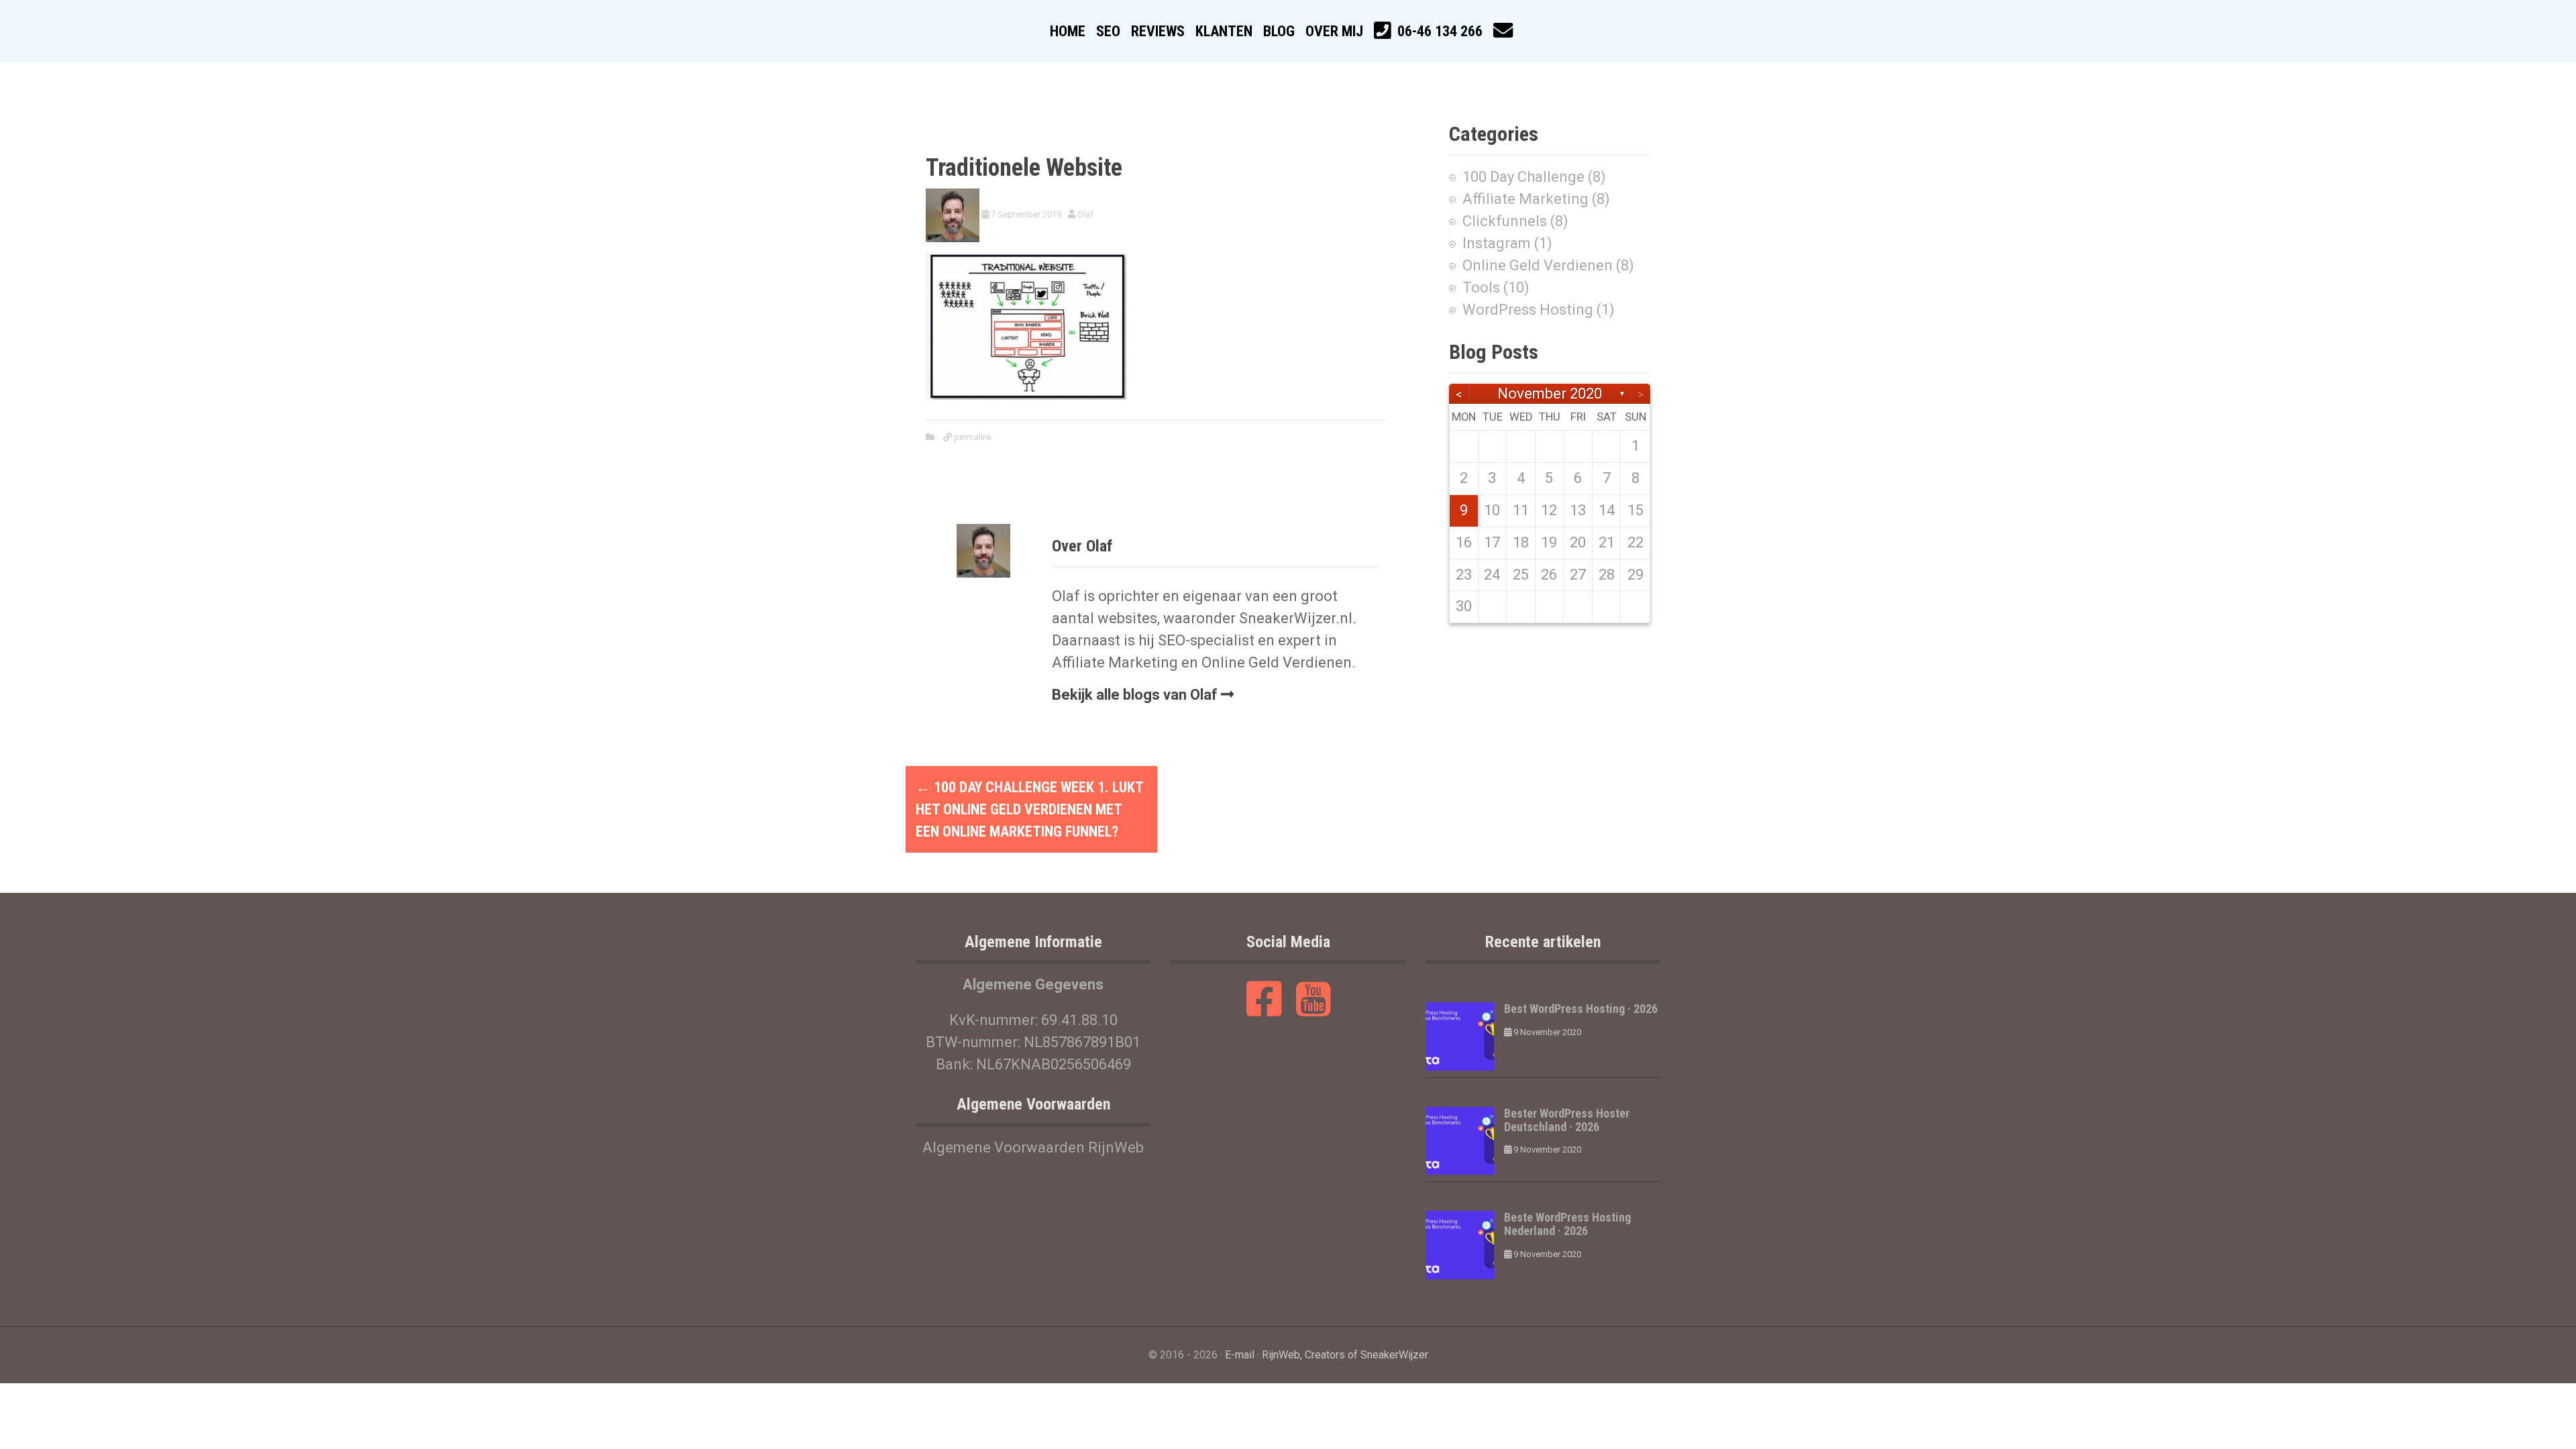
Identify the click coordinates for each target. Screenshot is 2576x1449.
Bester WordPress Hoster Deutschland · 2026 (1567, 1120)
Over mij (1334, 31)
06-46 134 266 (1440, 31)
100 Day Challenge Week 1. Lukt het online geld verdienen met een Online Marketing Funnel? (1029, 809)
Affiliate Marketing (1525, 199)
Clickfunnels (1505, 221)
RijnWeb (1281, 1355)
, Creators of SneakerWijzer (1364, 1355)
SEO (1108, 31)
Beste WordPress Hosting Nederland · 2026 (1567, 1224)
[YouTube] (1313, 1009)
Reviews (1158, 31)
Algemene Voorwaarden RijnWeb (1033, 1147)
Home (1068, 31)
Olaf (1085, 214)
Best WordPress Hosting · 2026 (1581, 1009)
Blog (1279, 31)
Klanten (1224, 31)
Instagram (1497, 243)
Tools (1481, 287)
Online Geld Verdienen (1538, 265)
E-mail (1240, 1355)
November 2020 (1550, 393)
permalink (972, 437)
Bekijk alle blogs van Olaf (1135, 695)
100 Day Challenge (1523, 177)
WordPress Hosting (1528, 310)
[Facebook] (1264, 1009)
